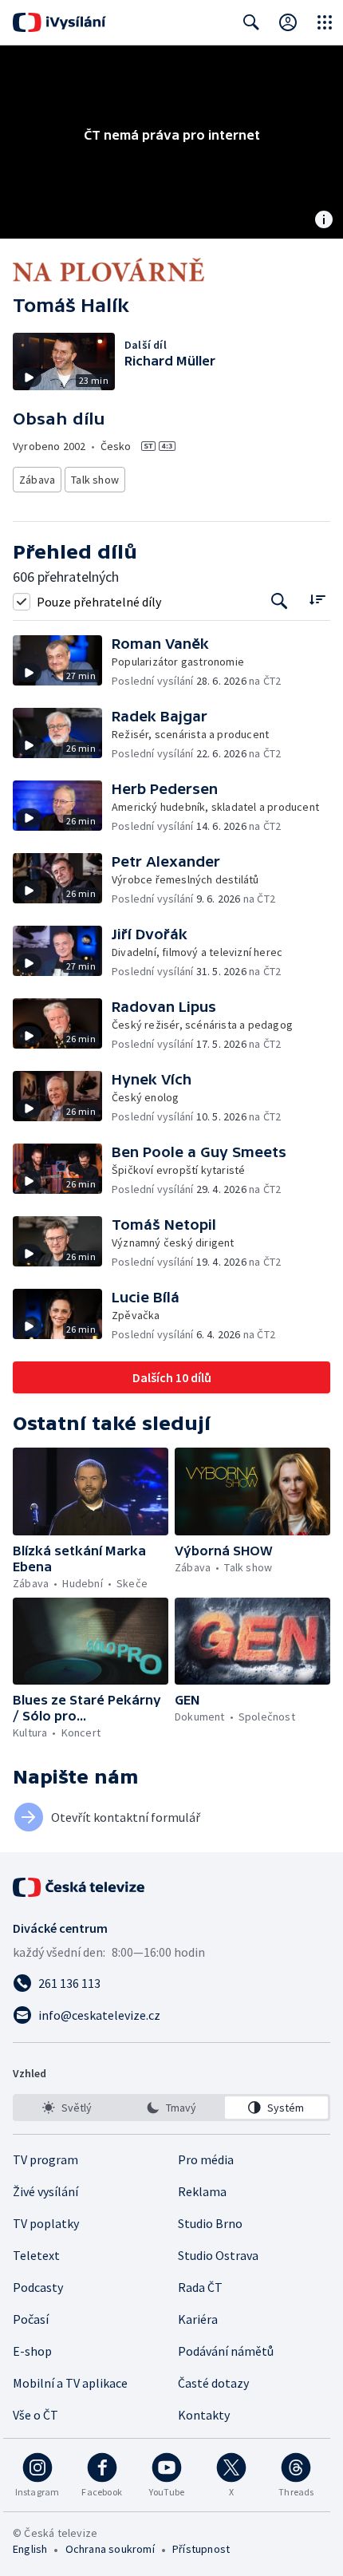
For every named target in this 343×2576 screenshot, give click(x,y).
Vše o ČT (35, 2415)
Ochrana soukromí (110, 2549)
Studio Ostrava (218, 2255)
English (30, 2549)
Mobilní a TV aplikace (70, 2383)
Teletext (36, 2255)
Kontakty (204, 2415)
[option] (67, 2108)
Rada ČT (200, 2287)
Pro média (206, 2159)
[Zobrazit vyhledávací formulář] (251, 22)
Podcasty (38, 2287)
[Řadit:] (317, 600)
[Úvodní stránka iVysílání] (59, 22)
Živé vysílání (45, 2191)
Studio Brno (210, 2223)
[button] (62, 662)
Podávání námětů (226, 2351)
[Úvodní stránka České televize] (80, 1887)
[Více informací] (324, 221)
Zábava (37, 480)
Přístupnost (201, 2549)
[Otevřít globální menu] (325, 22)
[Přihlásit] (288, 22)
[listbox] (171, 2108)
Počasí (31, 2319)
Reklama (202, 2191)
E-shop (32, 2351)
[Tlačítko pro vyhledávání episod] (280, 601)
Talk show (95, 480)
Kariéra (198, 2319)
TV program (45, 2159)
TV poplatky (46, 2223)
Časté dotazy (213, 2383)
